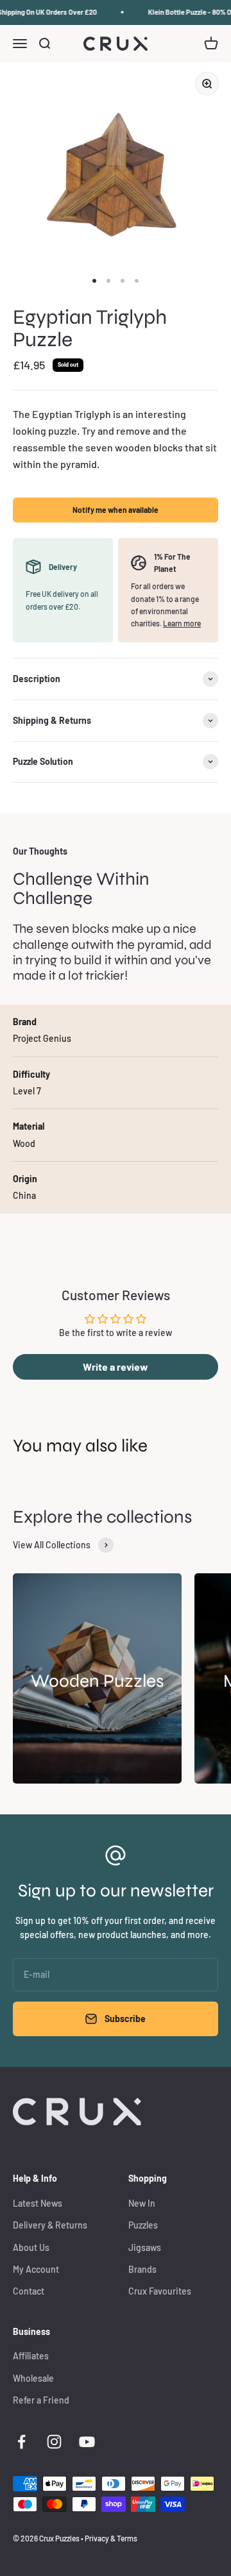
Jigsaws (145, 2247)
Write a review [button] (116, 1367)
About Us (31, 2247)
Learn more (182, 623)
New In (142, 2203)
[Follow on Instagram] (54, 2442)
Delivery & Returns (50, 2225)
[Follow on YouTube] (87, 2442)
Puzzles (143, 2225)
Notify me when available (116, 510)
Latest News (38, 2203)
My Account (36, 2269)
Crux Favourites (160, 2291)
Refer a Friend (41, 2400)
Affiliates (31, 2356)
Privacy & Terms (111, 2538)
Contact (29, 2291)
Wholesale (33, 2378)
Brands (142, 2269)
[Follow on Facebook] (21, 2442)
